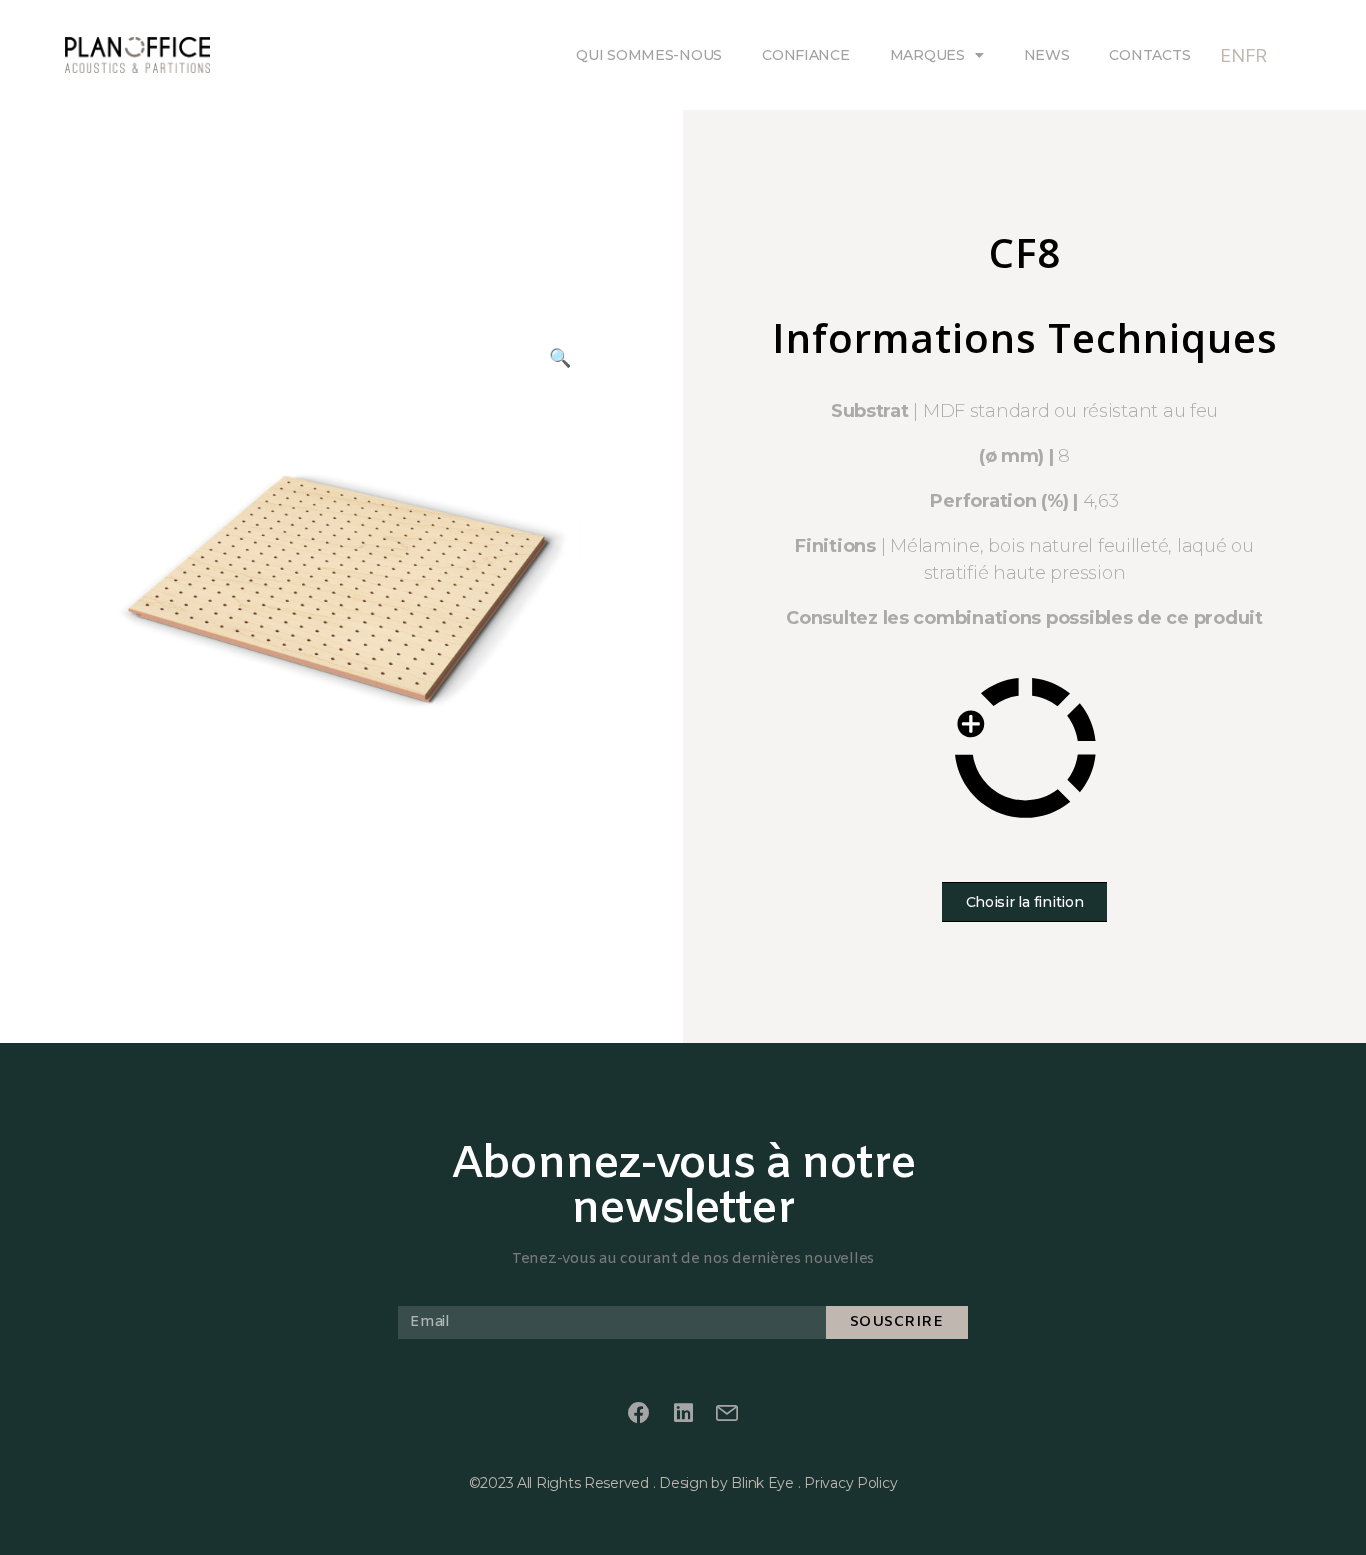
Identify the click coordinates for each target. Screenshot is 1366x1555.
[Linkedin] (683, 1414)
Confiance (806, 55)
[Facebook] (639, 1414)
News (1047, 55)
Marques (927, 55)
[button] (1025, 902)
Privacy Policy (850, 1483)
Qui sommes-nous (649, 55)
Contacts (1149, 55)
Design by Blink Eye (726, 1483)
